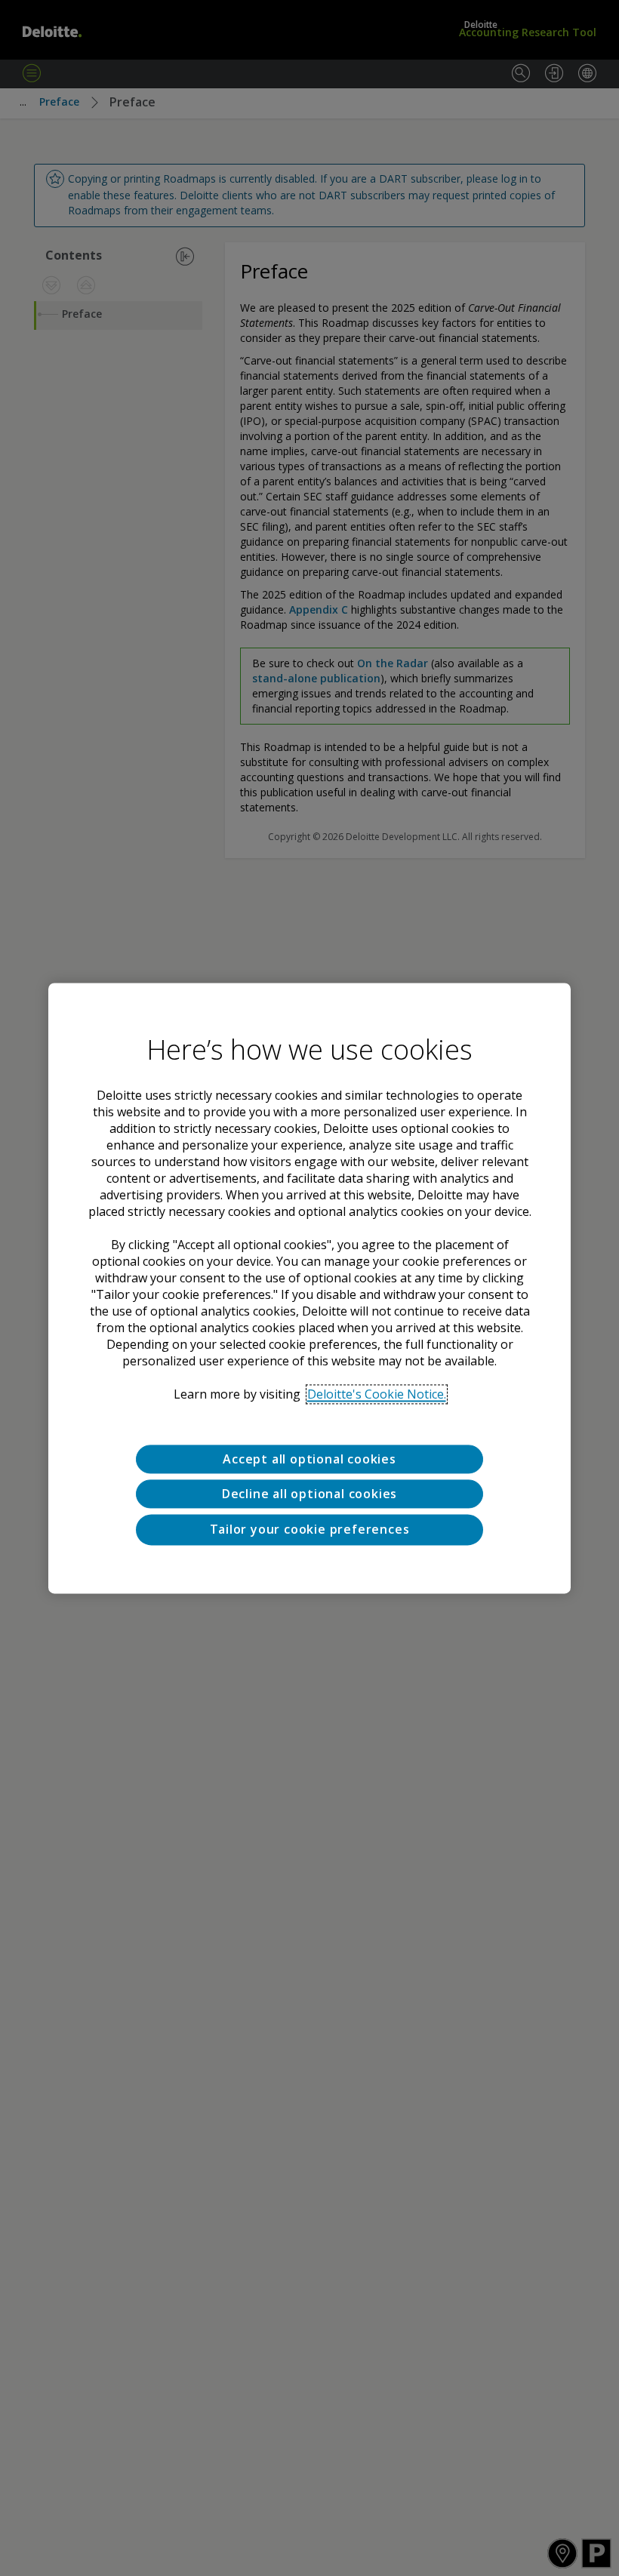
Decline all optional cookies (309, 1494)
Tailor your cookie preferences (310, 1530)
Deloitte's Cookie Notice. (377, 1394)
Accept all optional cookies (309, 1459)
